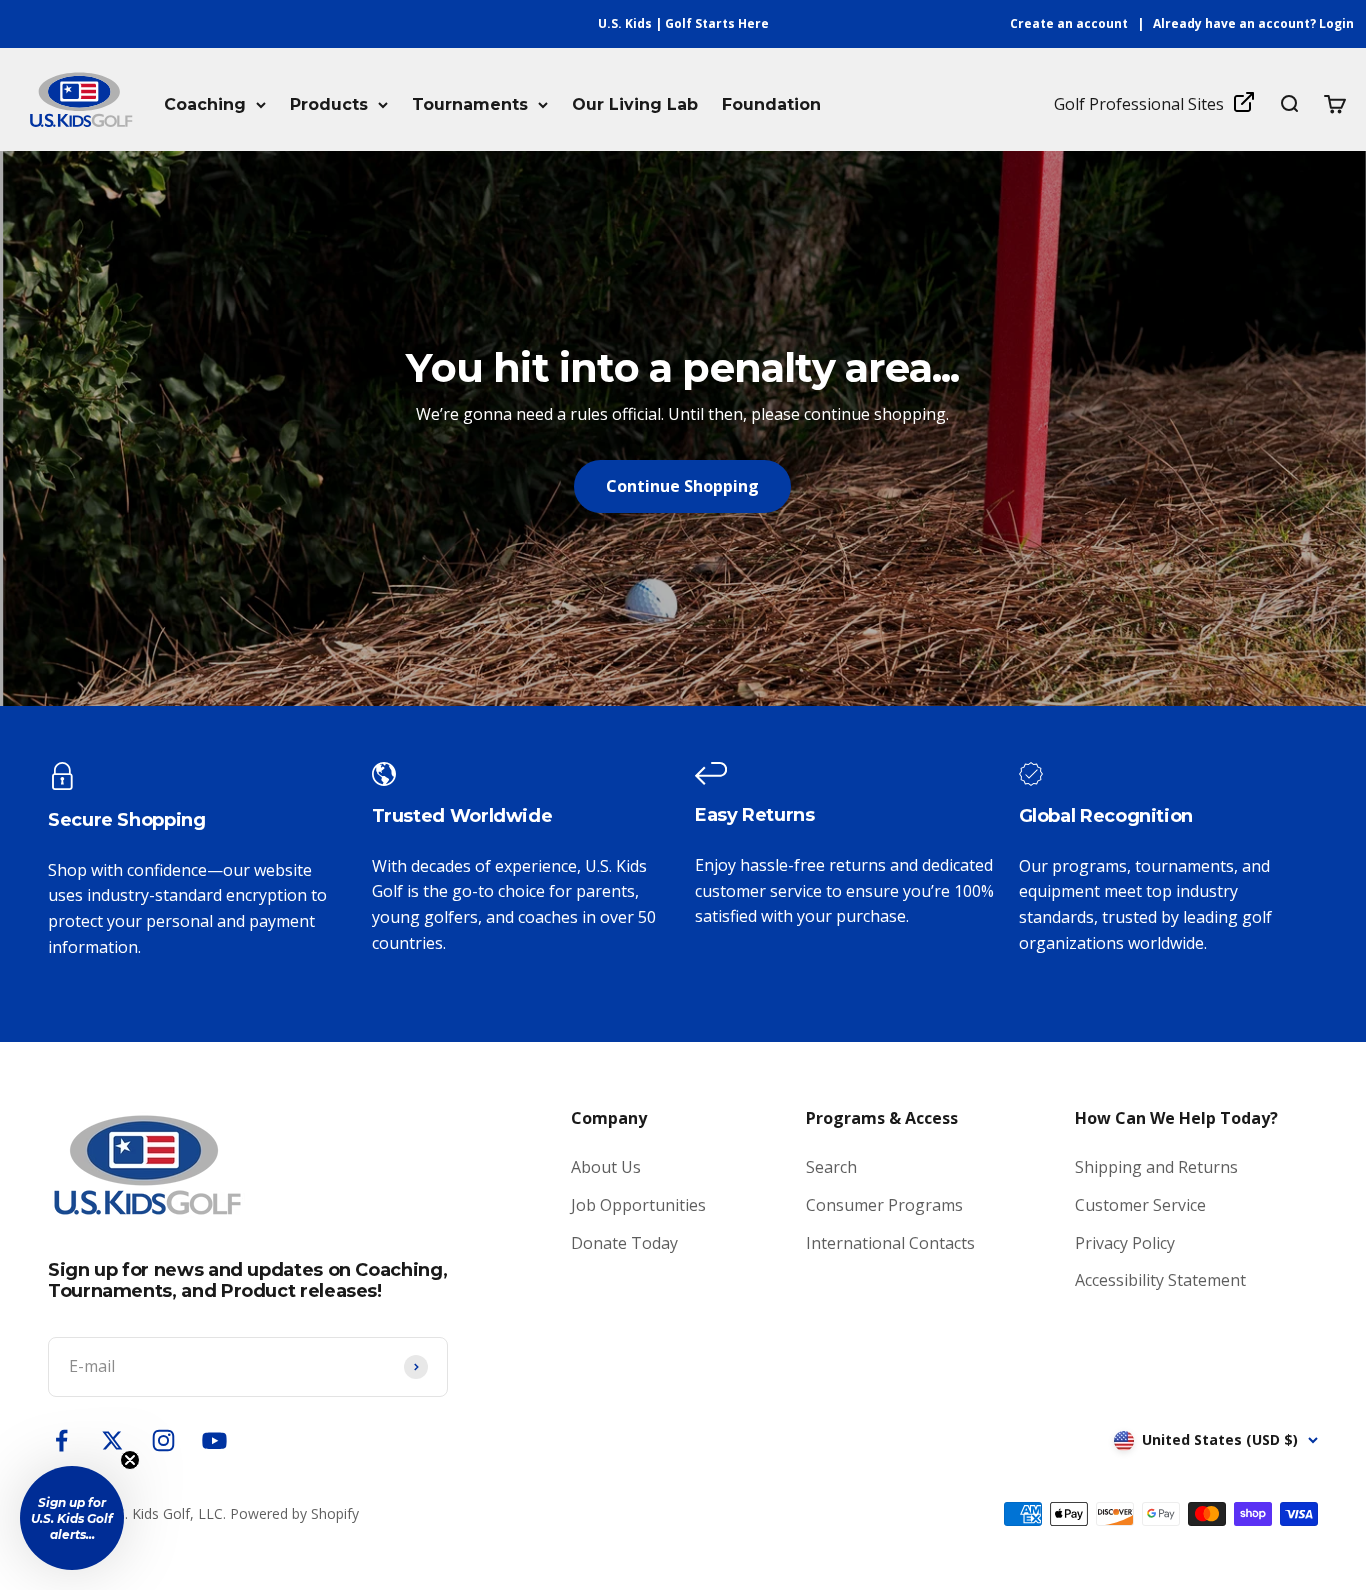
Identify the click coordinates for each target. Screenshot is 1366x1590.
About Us (606, 1167)
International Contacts (890, 1243)
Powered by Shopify (294, 1513)
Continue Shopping (682, 486)
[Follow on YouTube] (214, 1440)
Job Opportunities (638, 1205)
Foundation (771, 104)
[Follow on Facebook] (61, 1440)
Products (329, 104)
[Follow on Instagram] (163, 1440)
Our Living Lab (635, 104)
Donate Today (624, 1243)
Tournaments (470, 104)
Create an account (1069, 23)
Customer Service (1140, 1205)
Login (1336, 23)
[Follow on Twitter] (112, 1440)
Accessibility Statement (1160, 1280)
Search (831, 1167)
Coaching (205, 104)
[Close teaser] (130, 1460)
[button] (72, 1518)
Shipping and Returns (1156, 1167)
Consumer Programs (884, 1205)
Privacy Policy (1125, 1243)
